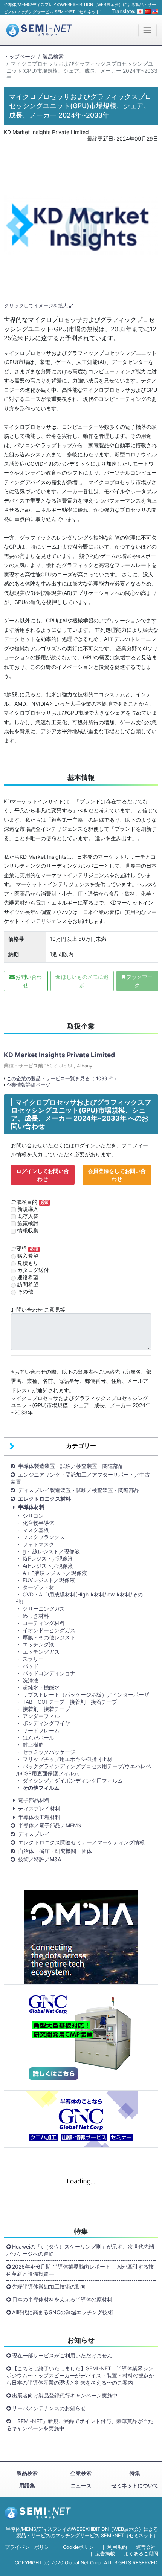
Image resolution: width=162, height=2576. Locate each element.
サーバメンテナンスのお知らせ (49, 2408)
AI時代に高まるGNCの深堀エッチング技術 (63, 2312)
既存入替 (28, 1216)
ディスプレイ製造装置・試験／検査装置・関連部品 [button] (79, 1490)
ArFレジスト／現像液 (48, 1566)
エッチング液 (38, 1644)
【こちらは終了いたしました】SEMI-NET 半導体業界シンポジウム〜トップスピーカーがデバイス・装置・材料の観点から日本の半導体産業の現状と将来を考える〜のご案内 (80, 2375)
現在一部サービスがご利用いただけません (62, 2355)
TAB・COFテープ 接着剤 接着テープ (70, 1702)
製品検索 (53, 56)
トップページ (20, 56)
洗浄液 (31, 1680)
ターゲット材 (38, 1587)
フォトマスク (38, 1544)
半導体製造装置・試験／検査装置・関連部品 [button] (71, 1466)
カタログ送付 (33, 1270)
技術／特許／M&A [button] (40, 1859)
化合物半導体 (38, 1523)
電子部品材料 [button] (34, 1800)
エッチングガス (41, 1652)
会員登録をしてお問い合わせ (117, 1175)
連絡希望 (28, 1277)
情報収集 (28, 1230)
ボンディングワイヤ (46, 1723)
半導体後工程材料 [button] (39, 1817)
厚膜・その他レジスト (49, 1637)
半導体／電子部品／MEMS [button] (50, 1825)
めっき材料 (36, 1616)
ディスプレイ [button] (34, 1834)
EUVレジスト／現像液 (49, 1580)
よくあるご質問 (141, 2554)
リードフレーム (41, 1730)
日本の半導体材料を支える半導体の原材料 (62, 2299)
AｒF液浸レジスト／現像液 (55, 1573)
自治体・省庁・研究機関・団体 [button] (55, 1851)
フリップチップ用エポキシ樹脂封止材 (67, 1759)
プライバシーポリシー (29, 2547)
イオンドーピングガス (49, 1630)
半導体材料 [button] (31, 1507)
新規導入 (28, 1209)
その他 (25, 1291)
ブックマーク (139, 981)
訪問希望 (28, 1284)
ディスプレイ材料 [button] (39, 1808)
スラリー (33, 1659)
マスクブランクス (46, 1537)
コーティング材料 (44, 1623)
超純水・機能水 (41, 1687)
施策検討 (28, 1223)
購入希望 (28, 1256)
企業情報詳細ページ (28, 1085)
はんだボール (38, 1737)
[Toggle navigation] (147, 30)
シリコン (33, 1516)
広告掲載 (105, 2554)
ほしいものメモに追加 (85, 981)
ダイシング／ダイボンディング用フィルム (73, 1780)
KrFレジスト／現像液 (48, 1559)
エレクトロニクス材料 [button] (44, 1499)
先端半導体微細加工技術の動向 (49, 2286)
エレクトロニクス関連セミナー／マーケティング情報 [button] (81, 1842)
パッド (31, 1666)
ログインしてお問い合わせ (43, 1175)
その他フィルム (41, 1788)
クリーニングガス (44, 1609)
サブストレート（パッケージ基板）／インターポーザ (86, 1695)
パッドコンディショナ (49, 1673)
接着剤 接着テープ (46, 1709)
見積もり (28, 1263)
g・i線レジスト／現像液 (51, 1551)
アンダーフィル (41, 1716)
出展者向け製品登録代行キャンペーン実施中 (65, 2395)
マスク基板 (38, 1530)
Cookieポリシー (81, 2547)
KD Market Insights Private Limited (59, 1055)
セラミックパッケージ (49, 1752)
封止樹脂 (33, 1745)
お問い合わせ (29, 981)
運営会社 (146, 2547)
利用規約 (117, 2547)
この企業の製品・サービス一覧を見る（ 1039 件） (63, 1079)
